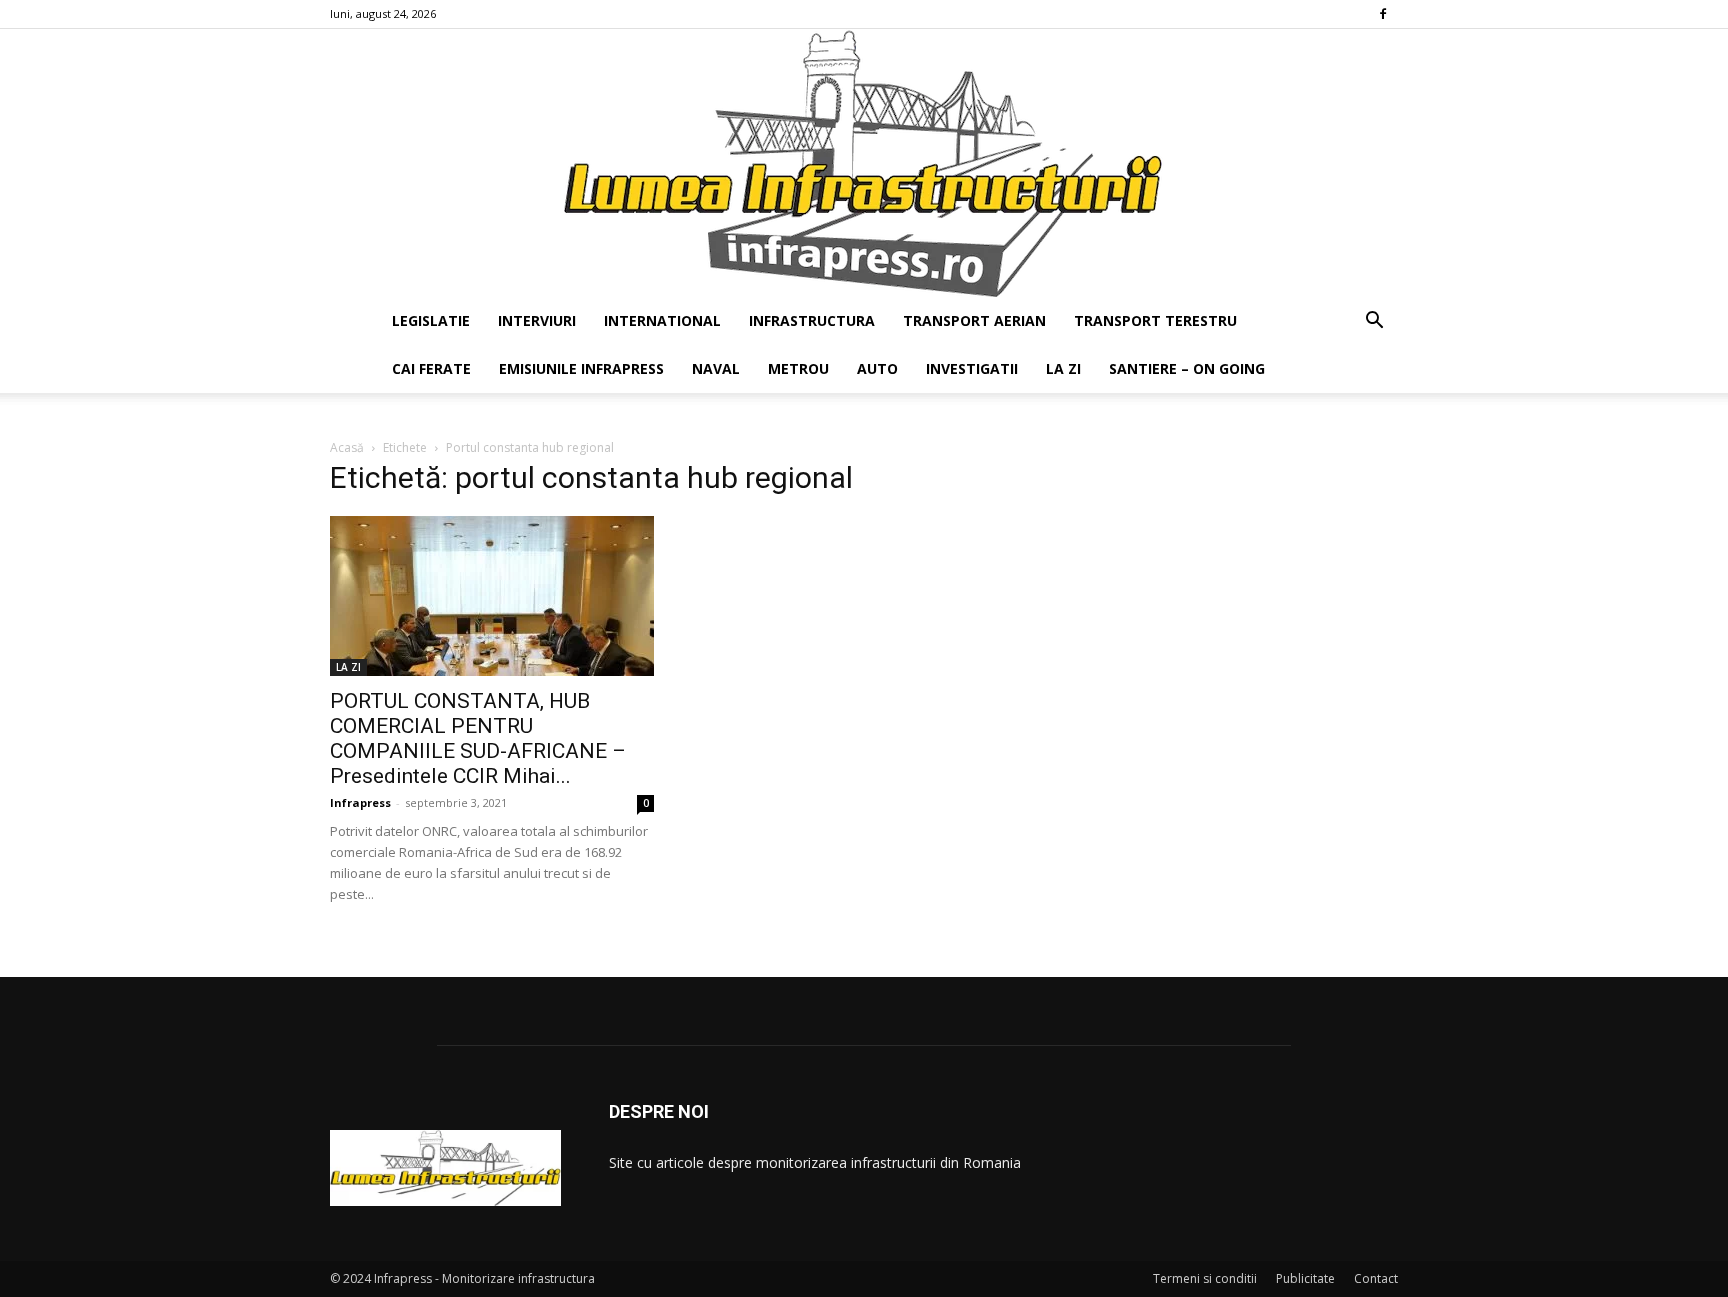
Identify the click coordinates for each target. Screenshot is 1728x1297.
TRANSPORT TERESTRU (1155, 320)
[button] (1374, 322)
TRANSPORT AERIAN (974, 320)
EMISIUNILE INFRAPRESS (581, 368)
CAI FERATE (431, 368)
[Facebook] (1383, 14)
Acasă (347, 447)
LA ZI (1063, 368)
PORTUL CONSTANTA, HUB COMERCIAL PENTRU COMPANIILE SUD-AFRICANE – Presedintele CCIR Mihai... (478, 738)
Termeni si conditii (1205, 1278)
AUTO (877, 368)
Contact (1376, 1278)
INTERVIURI (537, 320)
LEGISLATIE (431, 320)
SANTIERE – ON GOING (1187, 368)
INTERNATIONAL (662, 320)
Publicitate (1305, 1278)
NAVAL (716, 368)
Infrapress (360, 802)
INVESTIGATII (972, 368)
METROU (798, 368)
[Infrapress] (864, 163)
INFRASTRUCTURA (812, 320)
